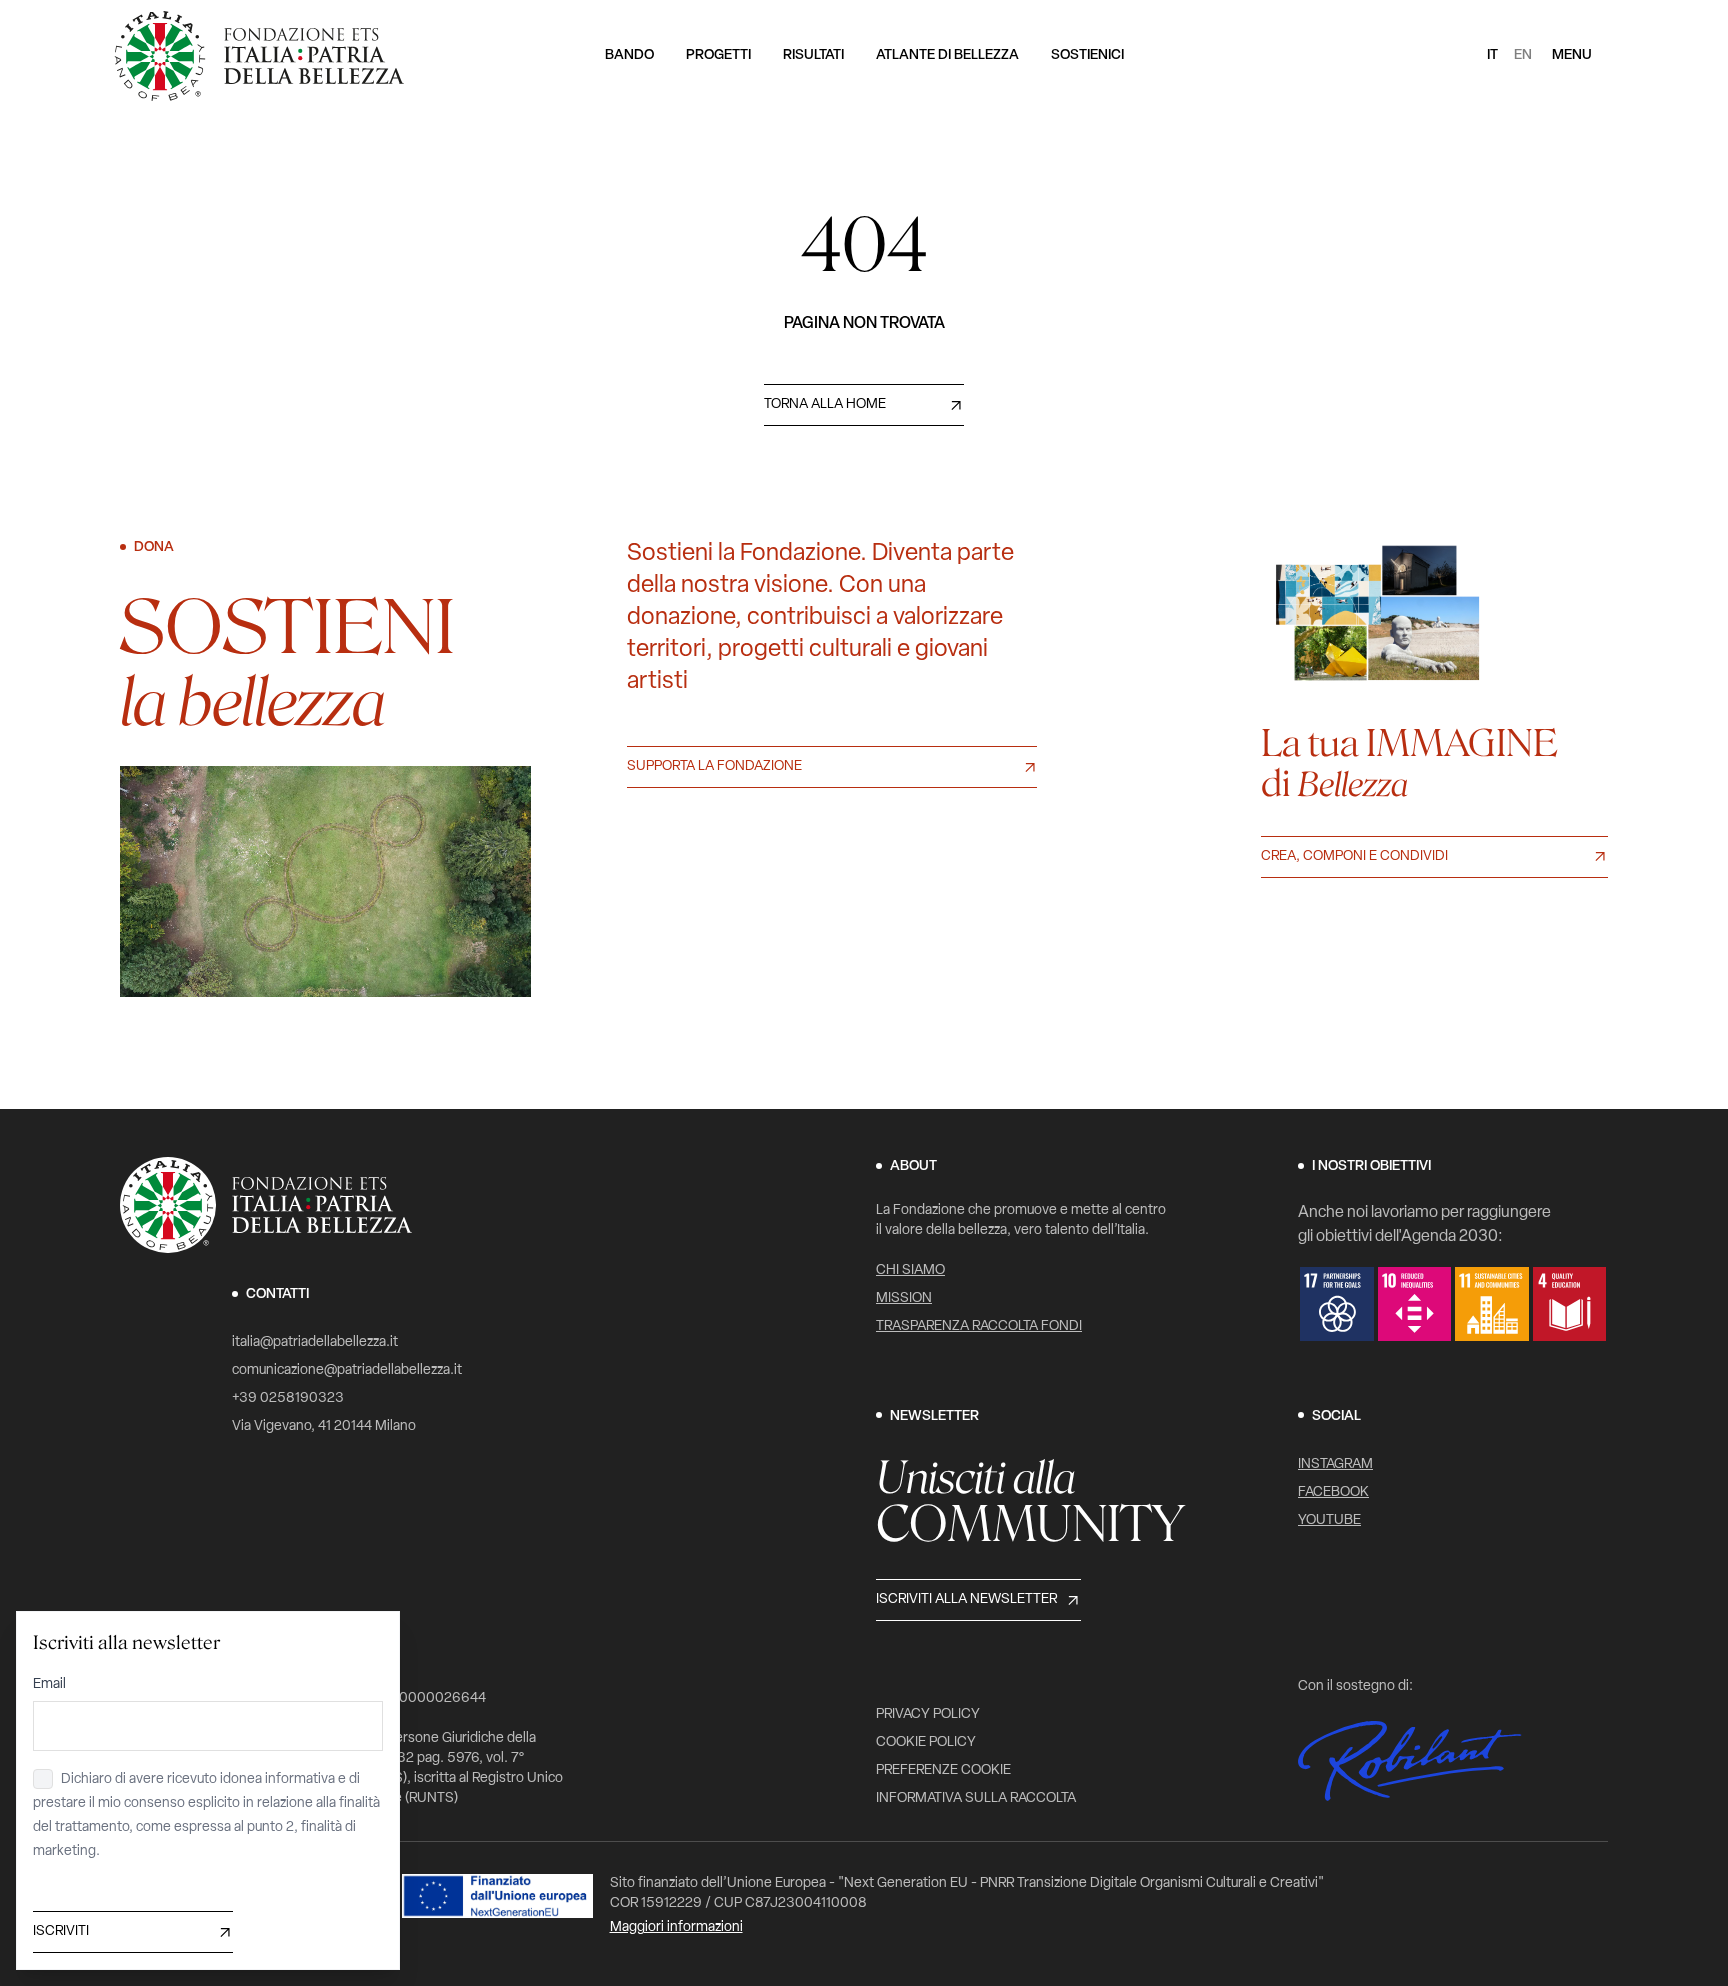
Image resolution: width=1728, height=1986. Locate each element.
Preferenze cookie (943, 1770)
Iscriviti (61, 1931)
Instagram (1335, 1464)
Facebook (1333, 1492)
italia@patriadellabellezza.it (315, 1342)
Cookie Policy (926, 1742)
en (1523, 55)
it (1492, 55)
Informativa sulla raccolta (976, 1798)
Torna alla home (825, 404)
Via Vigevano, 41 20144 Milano (324, 1426)
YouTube (1329, 1520)
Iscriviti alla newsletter (966, 1599)
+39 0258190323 (288, 1398)
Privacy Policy (928, 1714)
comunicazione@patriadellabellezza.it (347, 1370)
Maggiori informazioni (676, 1927)
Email (49, 1684)
